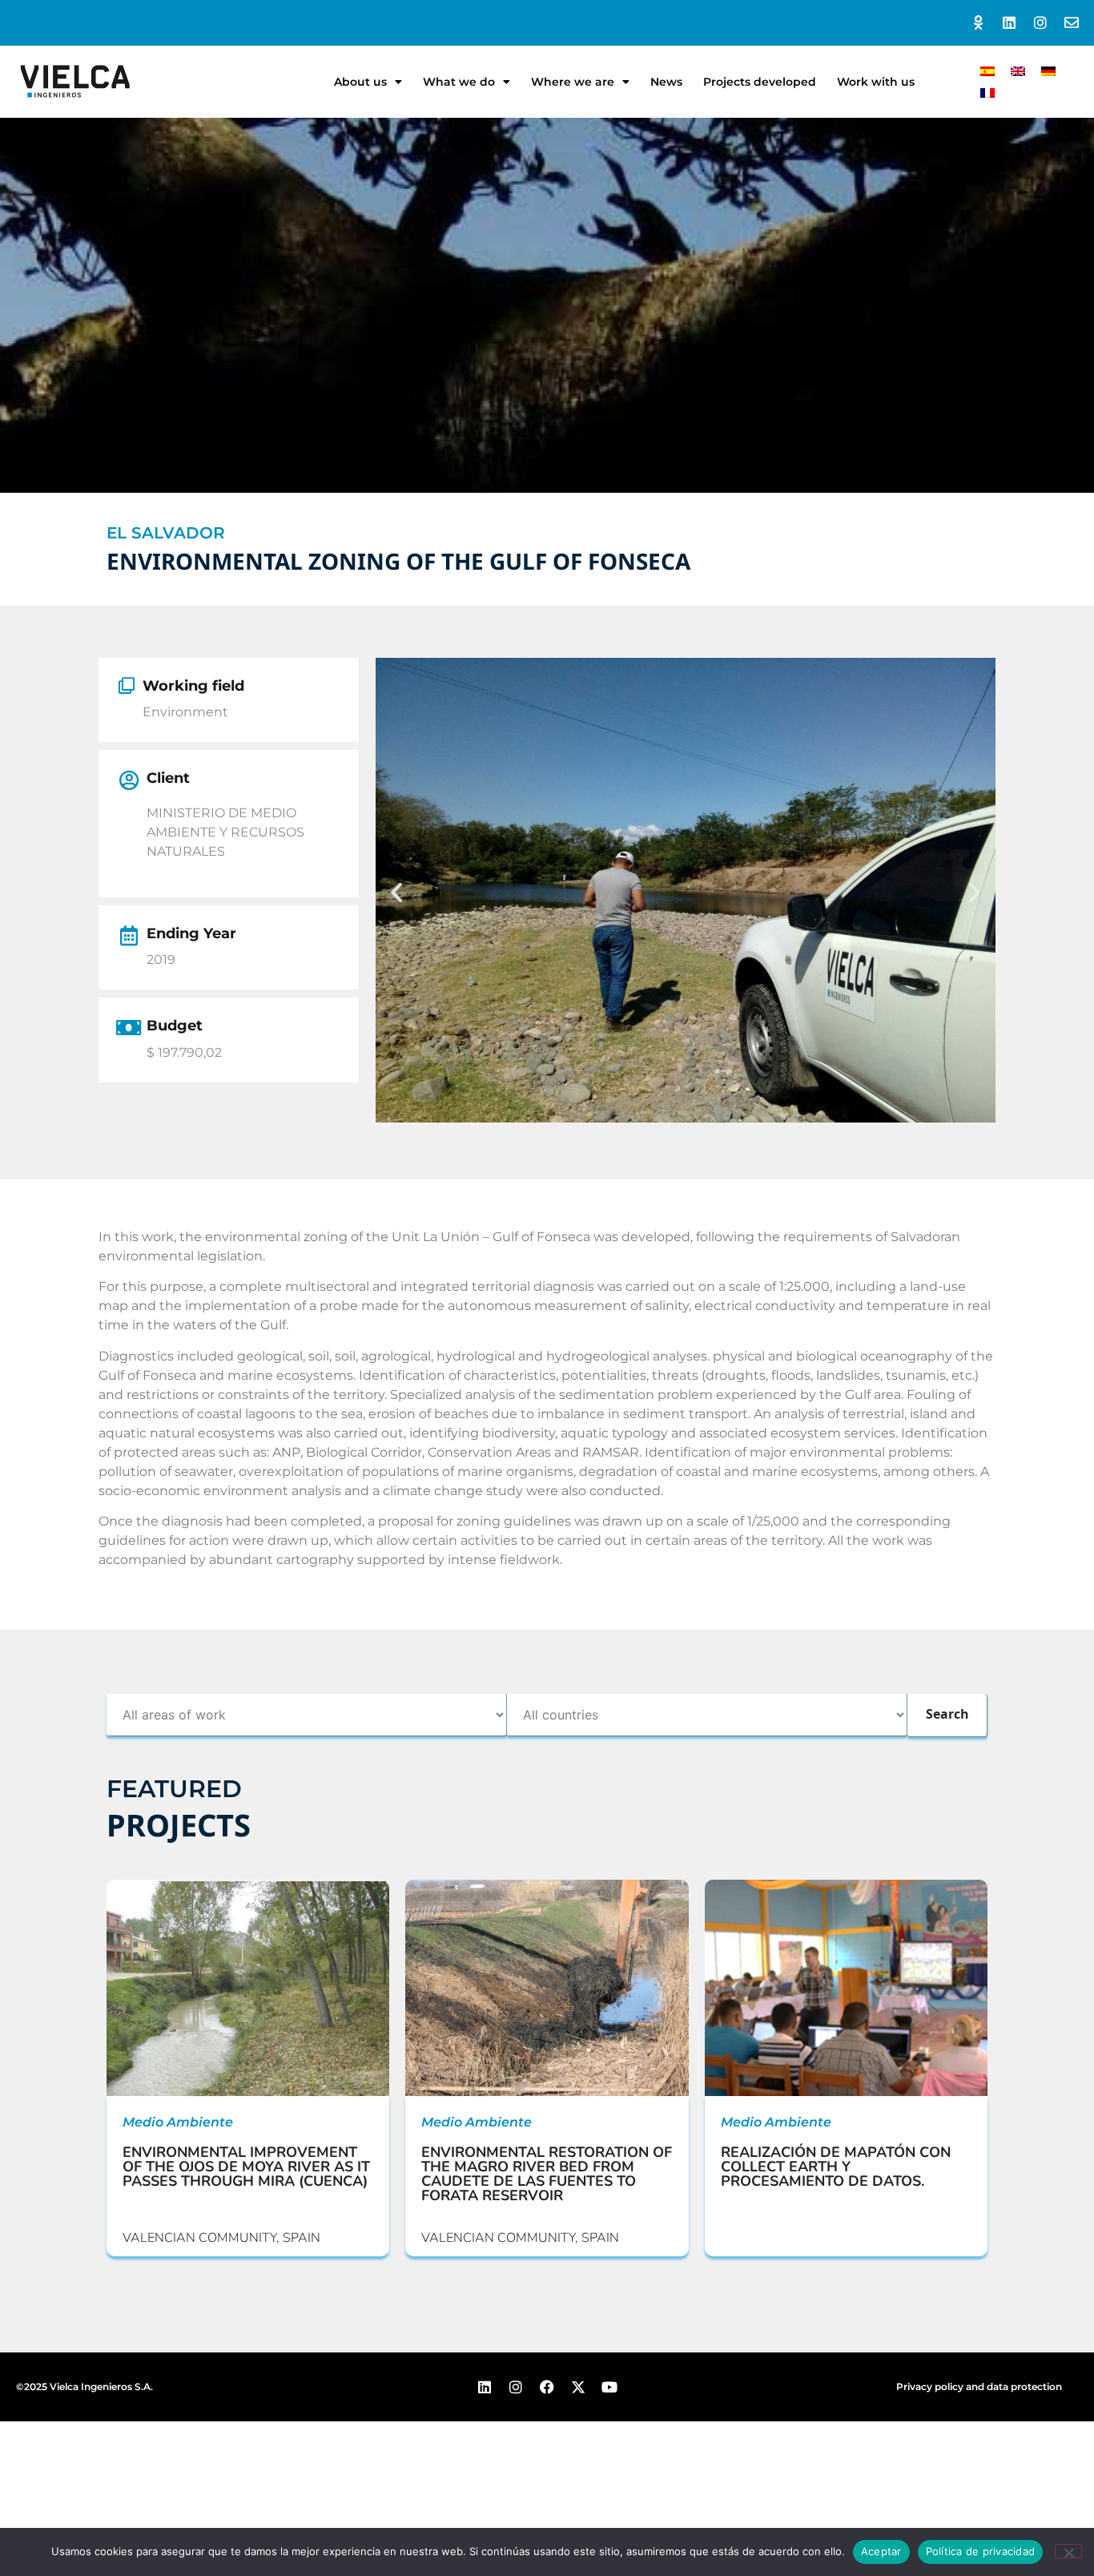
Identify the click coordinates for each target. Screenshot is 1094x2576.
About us (360, 82)
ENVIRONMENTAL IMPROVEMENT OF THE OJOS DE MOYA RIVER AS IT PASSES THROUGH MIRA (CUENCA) (246, 2167)
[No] (1068, 2551)
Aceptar (881, 2551)
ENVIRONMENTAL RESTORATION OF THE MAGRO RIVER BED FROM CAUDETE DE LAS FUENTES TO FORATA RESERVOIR (547, 2174)
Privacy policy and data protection (979, 2387)
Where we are (573, 82)
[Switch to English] (1018, 71)
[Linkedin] (1010, 23)
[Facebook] (547, 2387)
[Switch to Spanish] (987, 71)
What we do (459, 82)
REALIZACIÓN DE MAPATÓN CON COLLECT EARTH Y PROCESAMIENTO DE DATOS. (836, 2167)
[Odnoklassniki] (978, 23)
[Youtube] (609, 2387)
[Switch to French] (987, 93)
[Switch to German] (1048, 71)
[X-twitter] (578, 2387)
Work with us (876, 82)
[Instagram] (1040, 23)
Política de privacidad (981, 2551)
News (666, 82)
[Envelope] (1071, 23)
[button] (396, 893)
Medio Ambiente (178, 2122)
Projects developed (760, 82)
